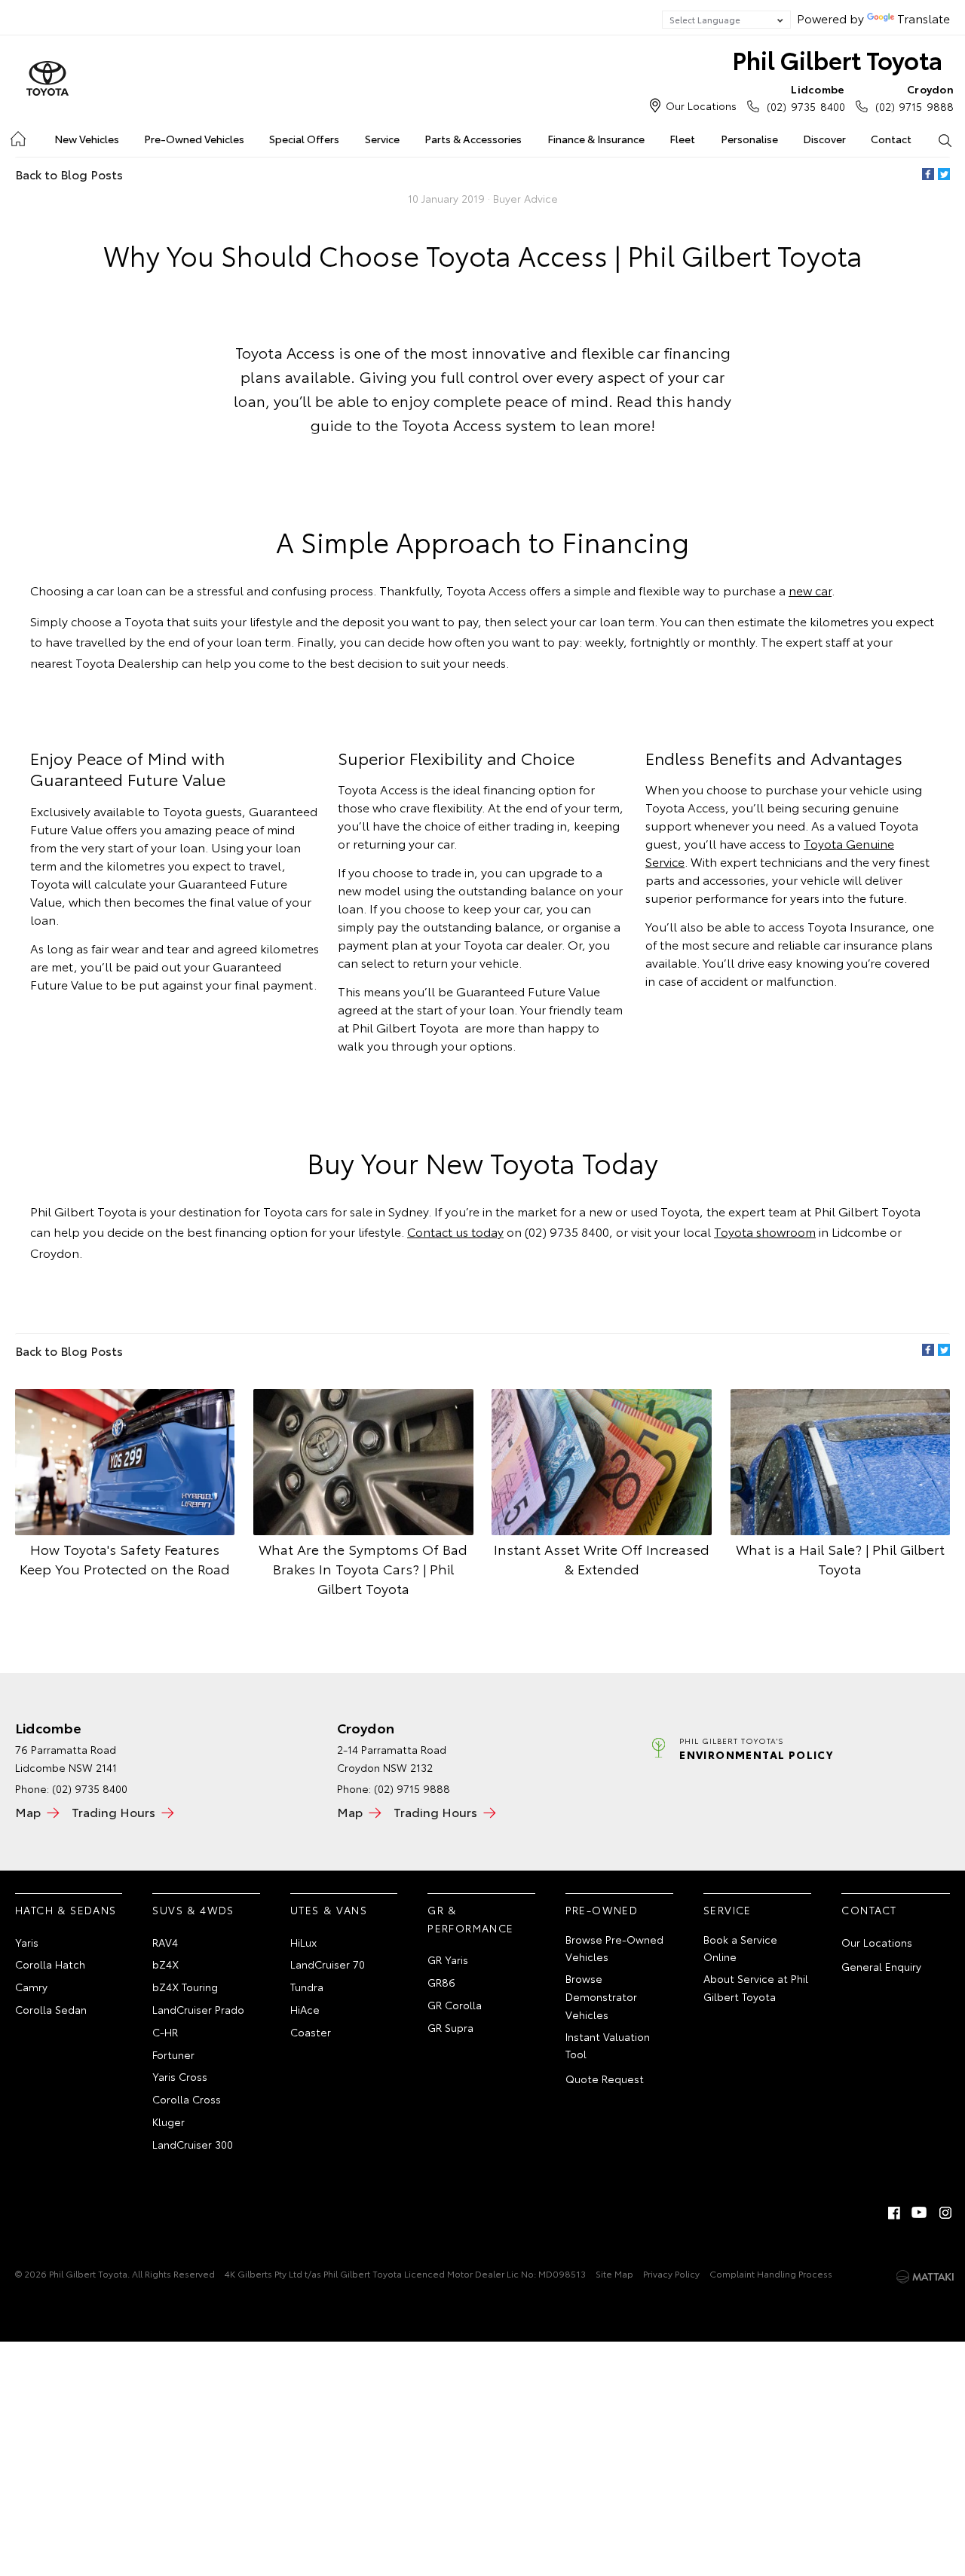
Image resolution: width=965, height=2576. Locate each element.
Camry (31, 1987)
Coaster (311, 2032)
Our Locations (701, 106)
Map (28, 1811)
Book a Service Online (740, 1948)
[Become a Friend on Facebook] (894, 2213)
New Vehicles (87, 139)
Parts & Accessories (473, 139)
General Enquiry (881, 1966)
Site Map (614, 2273)
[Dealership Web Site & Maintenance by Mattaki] (925, 2277)
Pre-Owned (602, 1910)
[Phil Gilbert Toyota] (47, 79)
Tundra (307, 1987)
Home (17, 136)
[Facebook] (928, 174)
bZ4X (165, 1964)
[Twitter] (944, 174)
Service (382, 139)
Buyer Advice (525, 198)
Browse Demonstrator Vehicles (601, 1996)
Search (945, 139)
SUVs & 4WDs (193, 1910)
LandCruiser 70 (328, 1964)
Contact (891, 139)
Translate (924, 18)
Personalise (749, 139)
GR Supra (450, 2027)
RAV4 (165, 1942)
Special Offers (304, 139)
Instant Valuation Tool (608, 2045)
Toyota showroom (765, 1231)
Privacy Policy (671, 2273)
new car (810, 590)
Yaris (27, 1942)
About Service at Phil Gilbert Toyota (756, 1987)
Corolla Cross (187, 2099)
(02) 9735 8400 (806, 98)
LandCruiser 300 (193, 2144)
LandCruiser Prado (198, 2009)
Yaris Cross (180, 2076)
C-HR (165, 2032)
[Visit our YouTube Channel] (920, 2213)
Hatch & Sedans (66, 1910)
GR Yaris (448, 1960)
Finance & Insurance (596, 139)
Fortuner (173, 2054)
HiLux (303, 1942)
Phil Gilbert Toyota (837, 59)
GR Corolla (455, 2005)
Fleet (682, 139)
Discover (824, 139)
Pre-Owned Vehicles (194, 139)
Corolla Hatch (50, 1964)
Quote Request (605, 2079)
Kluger (168, 2122)
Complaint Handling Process (771, 2273)
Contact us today (455, 1231)
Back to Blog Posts (69, 174)
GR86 (441, 1982)
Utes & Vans (329, 1910)
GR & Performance (470, 1919)
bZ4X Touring (185, 1987)
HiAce (305, 2009)
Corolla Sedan (51, 2009)
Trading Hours (113, 1811)
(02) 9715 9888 (914, 98)
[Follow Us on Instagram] (945, 2213)
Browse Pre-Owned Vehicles (614, 1948)
